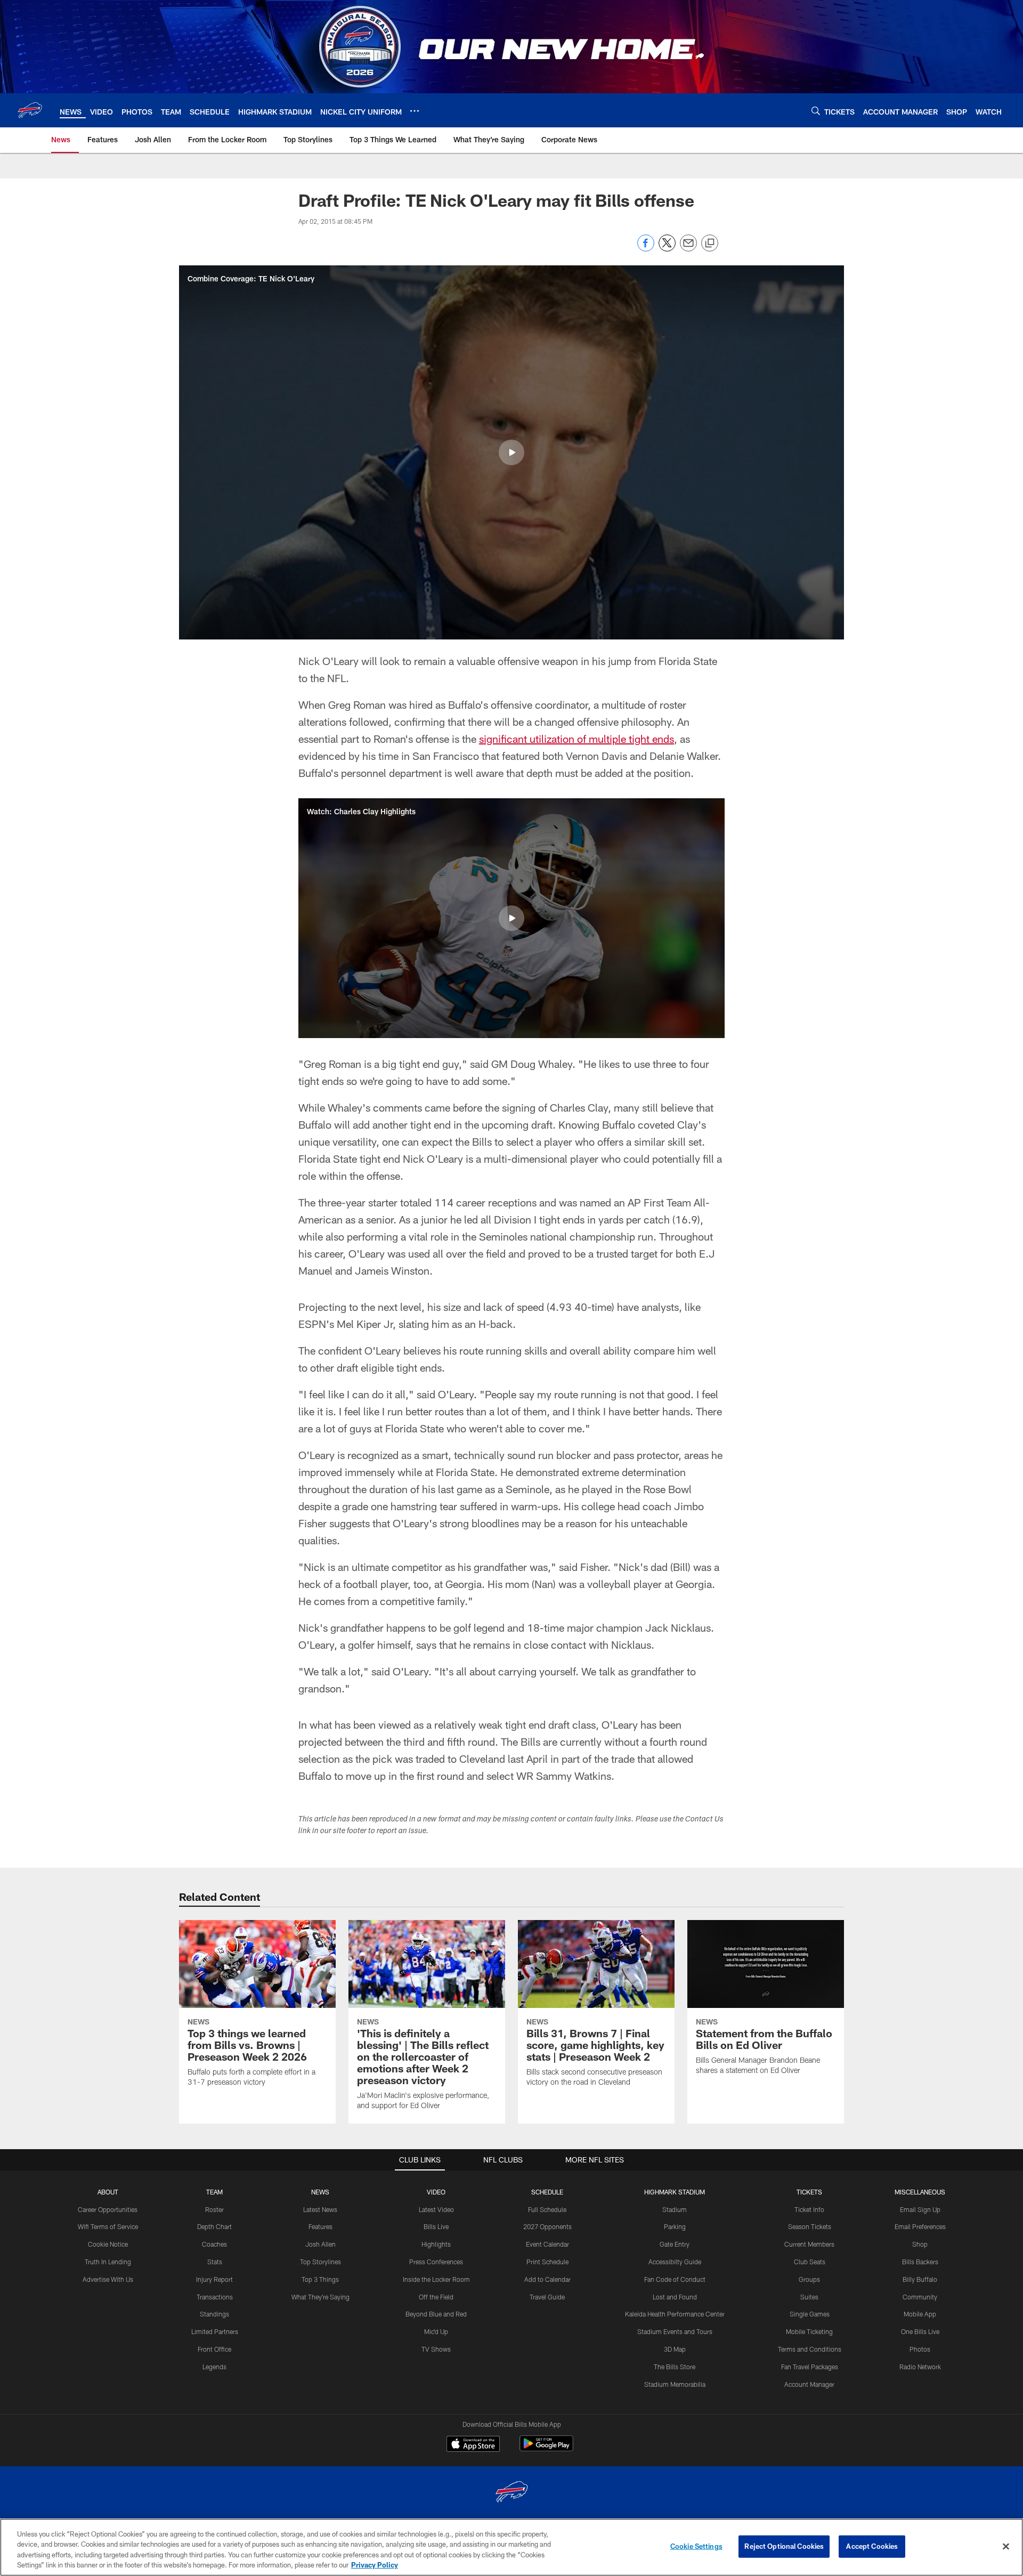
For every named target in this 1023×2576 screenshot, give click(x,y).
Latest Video (436, 2209)
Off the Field (436, 2297)
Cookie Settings (696, 2546)
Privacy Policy (375, 2565)
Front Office (214, 2349)
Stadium (675, 2209)
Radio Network (920, 2367)
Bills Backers (920, 2262)
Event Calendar (547, 2244)
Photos (920, 2349)
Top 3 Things (320, 2279)
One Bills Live (920, 2331)
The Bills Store (675, 2367)
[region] (511, 2547)
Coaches (214, 2244)
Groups (809, 2279)
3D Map (675, 2349)
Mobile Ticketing (809, 2331)
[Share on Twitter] (667, 249)
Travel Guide (547, 2297)
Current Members (809, 2244)
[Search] (816, 111)
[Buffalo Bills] (511, 2493)
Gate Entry (675, 2244)
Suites (809, 2297)
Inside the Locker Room (436, 2279)
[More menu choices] (415, 111)
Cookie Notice (108, 2244)
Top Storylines (320, 2262)
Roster (214, 2209)
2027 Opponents (547, 2226)
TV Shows (436, 2349)
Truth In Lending (108, 2262)
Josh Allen (320, 2244)
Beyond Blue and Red (436, 2314)
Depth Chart (214, 2226)
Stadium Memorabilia (675, 2384)
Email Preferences (920, 2226)
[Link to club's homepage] (30, 110)
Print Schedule (547, 2262)
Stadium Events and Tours (675, 2331)
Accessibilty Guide (675, 2262)
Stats (215, 2262)
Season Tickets (810, 2226)
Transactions (215, 2297)
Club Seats (810, 2262)
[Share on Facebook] (646, 249)
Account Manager (809, 2384)
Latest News (320, 2209)
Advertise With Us (108, 2279)
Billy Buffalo (920, 2279)
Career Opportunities (108, 2209)
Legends (214, 2367)
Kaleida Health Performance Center (675, 2314)
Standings (214, 2314)
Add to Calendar (547, 2279)
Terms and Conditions (810, 2349)
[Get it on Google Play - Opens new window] (546, 2449)
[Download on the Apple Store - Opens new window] (473, 2445)
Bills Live (436, 2226)
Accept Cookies (872, 2546)
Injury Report (214, 2279)
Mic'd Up (436, 2331)
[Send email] (688, 249)
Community (920, 2297)
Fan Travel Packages (810, 2367)
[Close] (1006, 2546)
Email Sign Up (920, 2209)
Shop (920, 2244)
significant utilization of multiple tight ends (577, 739)
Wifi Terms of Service (108, 2226)
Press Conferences (436, 2262)
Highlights (436, 2244)
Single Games (810, 2314)
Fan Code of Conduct (675, 2279)
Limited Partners (215, 2331)
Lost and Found (675, 2297)
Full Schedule (547, 2209)
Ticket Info (809, 2209)
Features (320, 2226)
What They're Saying (320, 2297)
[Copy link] (710, 244)
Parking (675, 2226)
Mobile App (920, 2314)
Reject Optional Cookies (784, 2546)
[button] (511, 452)
